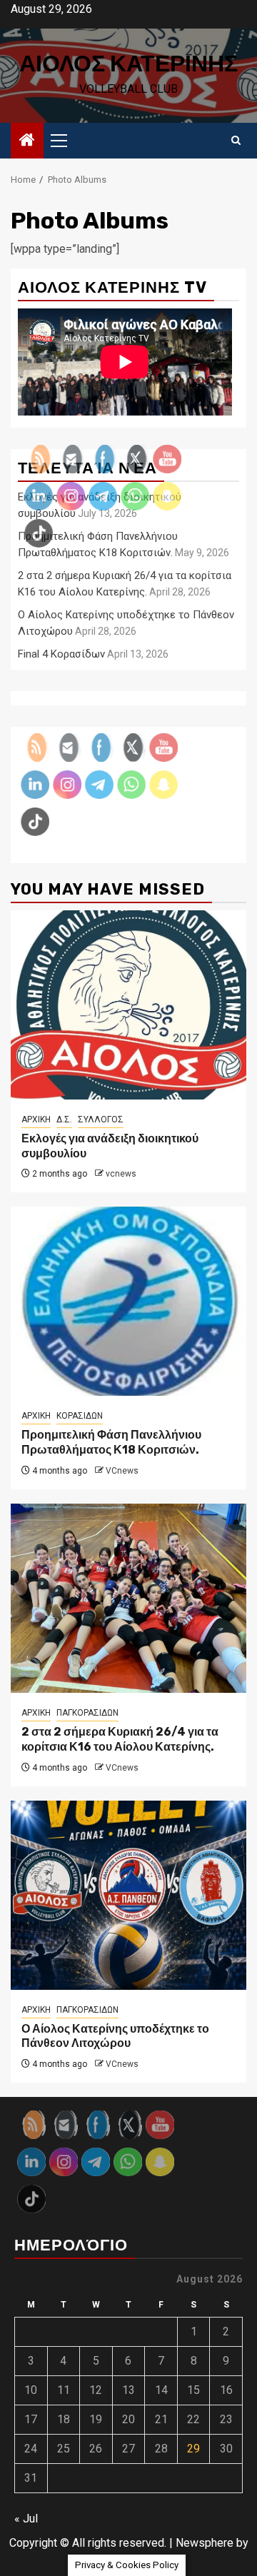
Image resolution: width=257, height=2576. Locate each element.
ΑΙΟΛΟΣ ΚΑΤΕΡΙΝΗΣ (128, 64)
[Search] (236, 141)
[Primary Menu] (65, 141)
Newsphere (205, 2543)
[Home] (27, 141)
